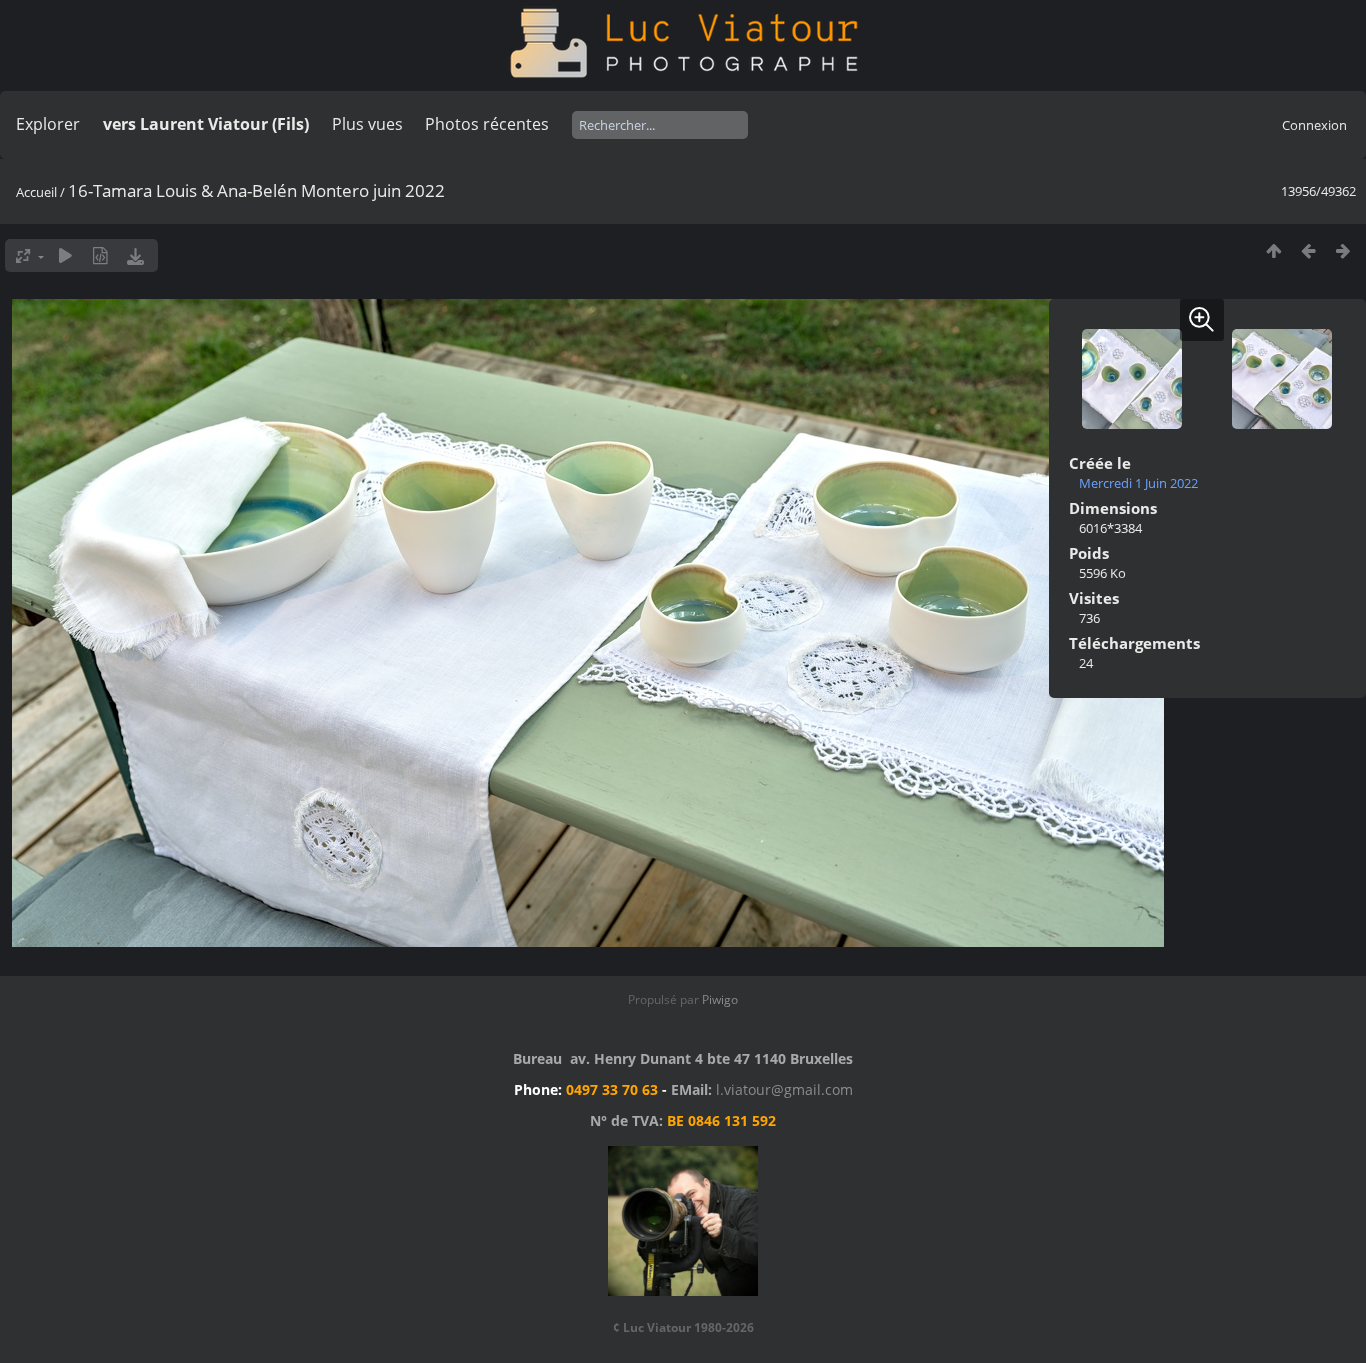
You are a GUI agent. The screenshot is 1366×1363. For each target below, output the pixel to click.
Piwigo (720, 999)
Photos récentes (487, 124)
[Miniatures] (1273, 250)
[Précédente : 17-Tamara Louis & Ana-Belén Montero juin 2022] (1308, 250)
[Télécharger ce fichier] (135, 255)
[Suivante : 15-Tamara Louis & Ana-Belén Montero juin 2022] (1343, 250)
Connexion (1314, 125)
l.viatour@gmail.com (784, 1089)
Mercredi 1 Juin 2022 (1138, 483)
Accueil (36, 192)
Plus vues (367, 124)
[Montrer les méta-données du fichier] (100, 255)
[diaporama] (65, 255)
